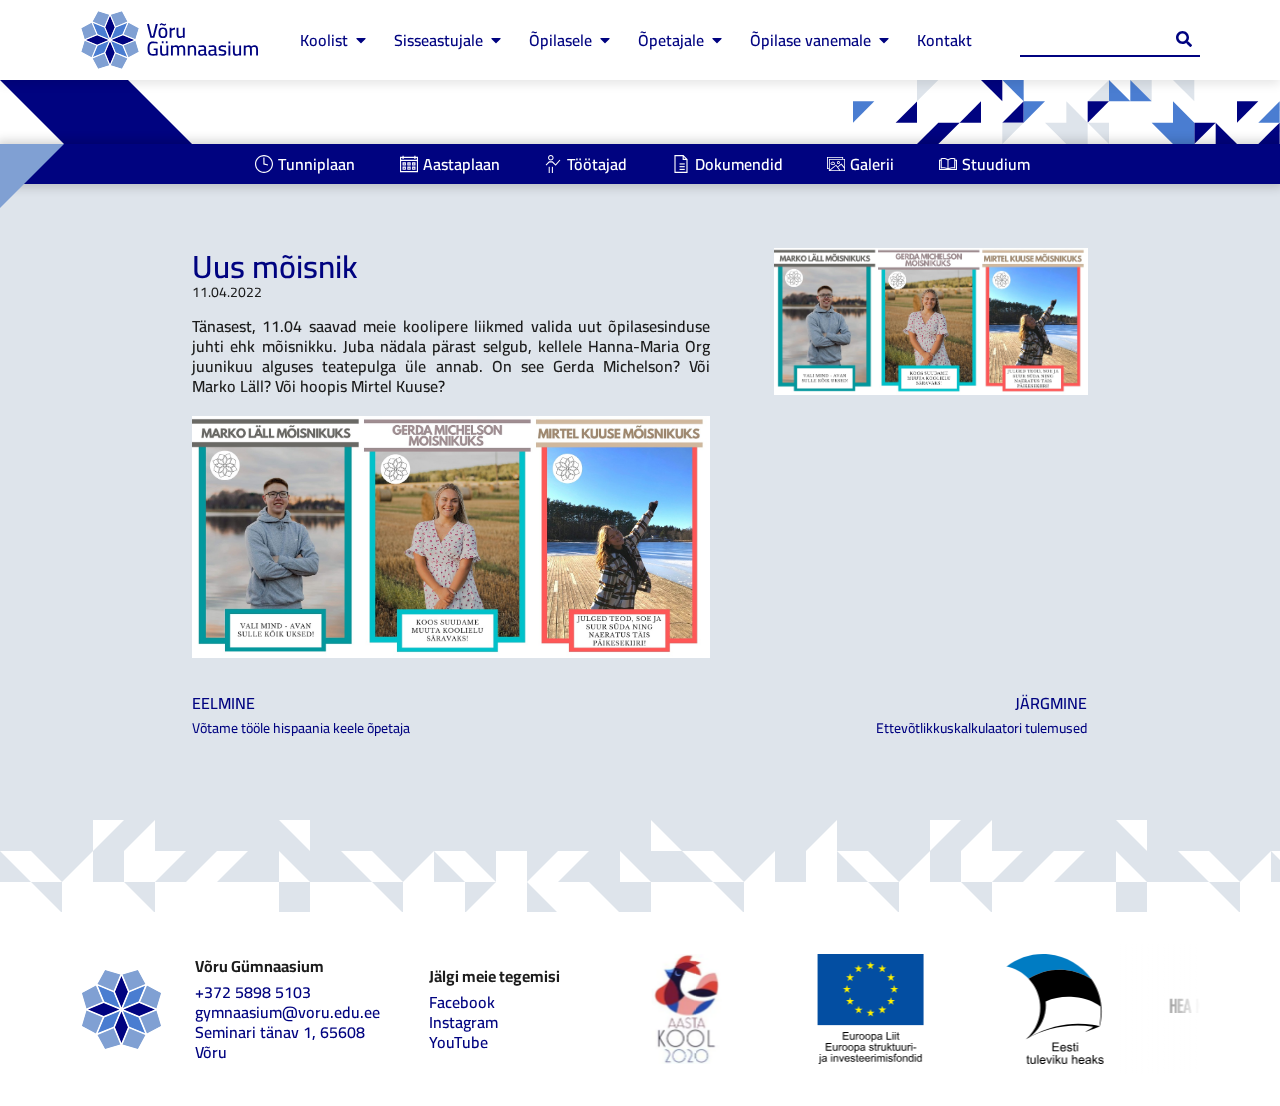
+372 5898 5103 (253, 992)
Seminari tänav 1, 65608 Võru (280, 1042)
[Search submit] (1184, 39)
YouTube (458, 1042)
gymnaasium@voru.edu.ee (287, 1012)
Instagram (463, 1022)
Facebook (462, 1002)
